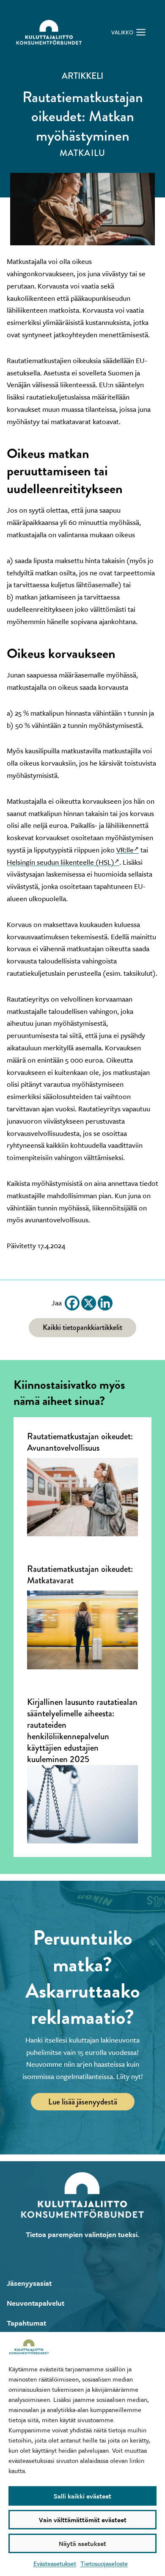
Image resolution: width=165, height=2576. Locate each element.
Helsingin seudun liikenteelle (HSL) (60, 862)
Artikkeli (82, 76)
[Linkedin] (105, 1303)
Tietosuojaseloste (104, 2563)
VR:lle (125, 850)
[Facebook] (72, 1303)
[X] (89, 1303)
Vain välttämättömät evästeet (83, 2520)
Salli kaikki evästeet (82, 2496)
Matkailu (82, 153)
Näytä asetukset (82, 2543)
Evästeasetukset (55, 2563)
